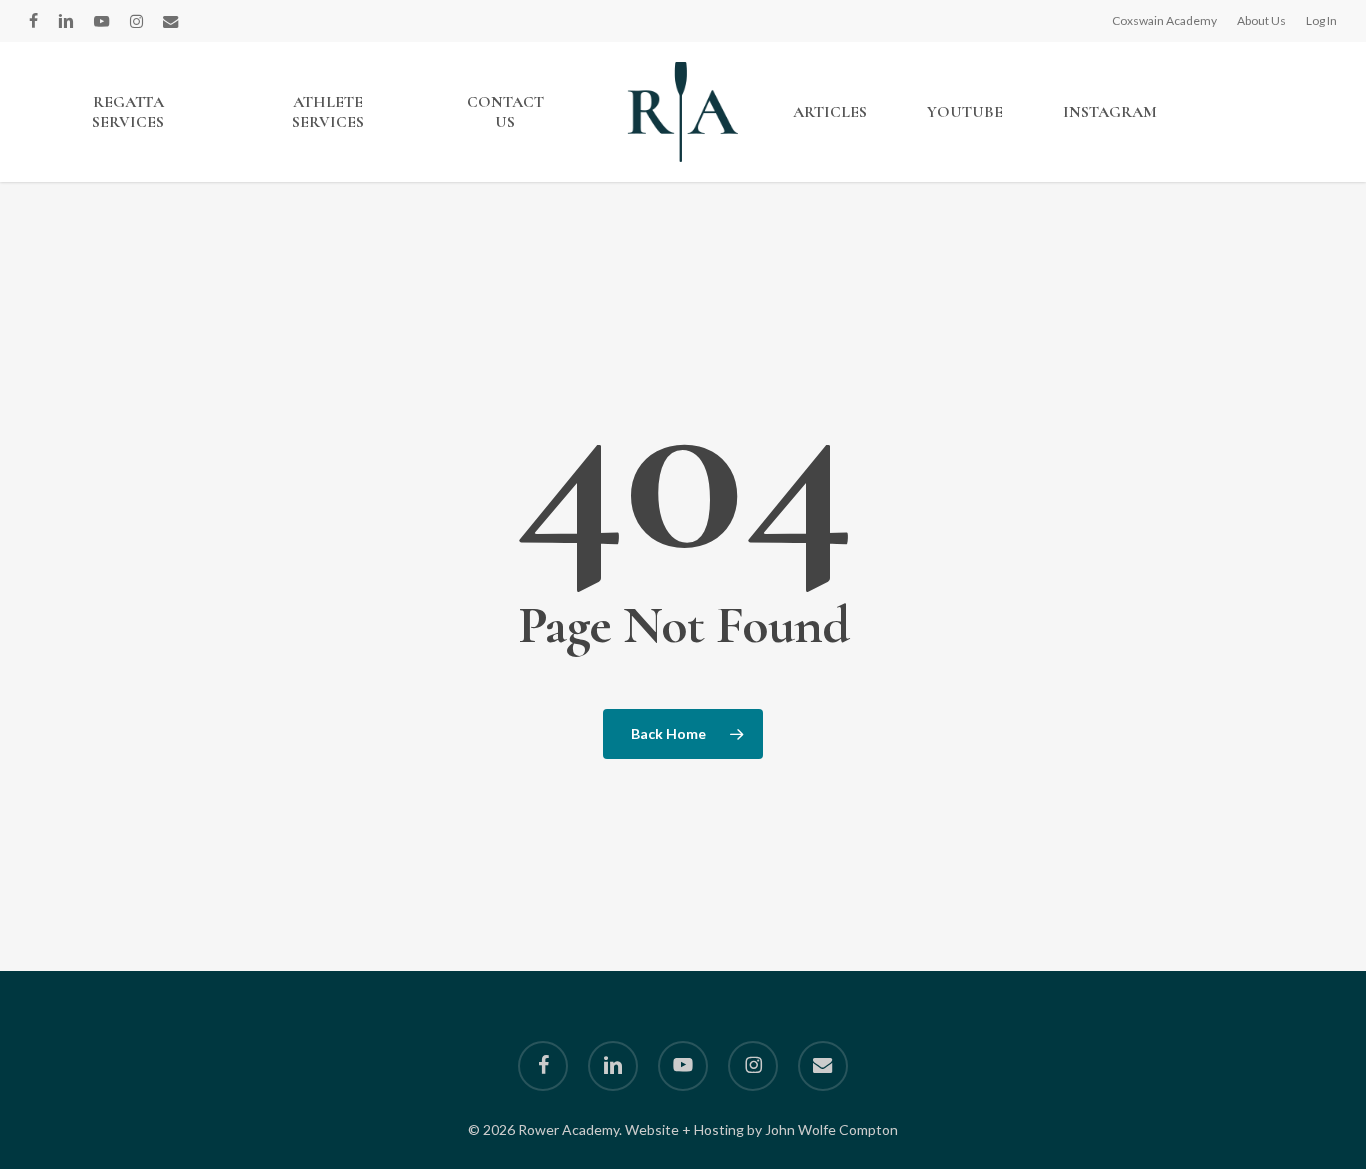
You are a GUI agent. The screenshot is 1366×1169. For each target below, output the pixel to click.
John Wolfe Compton (831, 1129)
